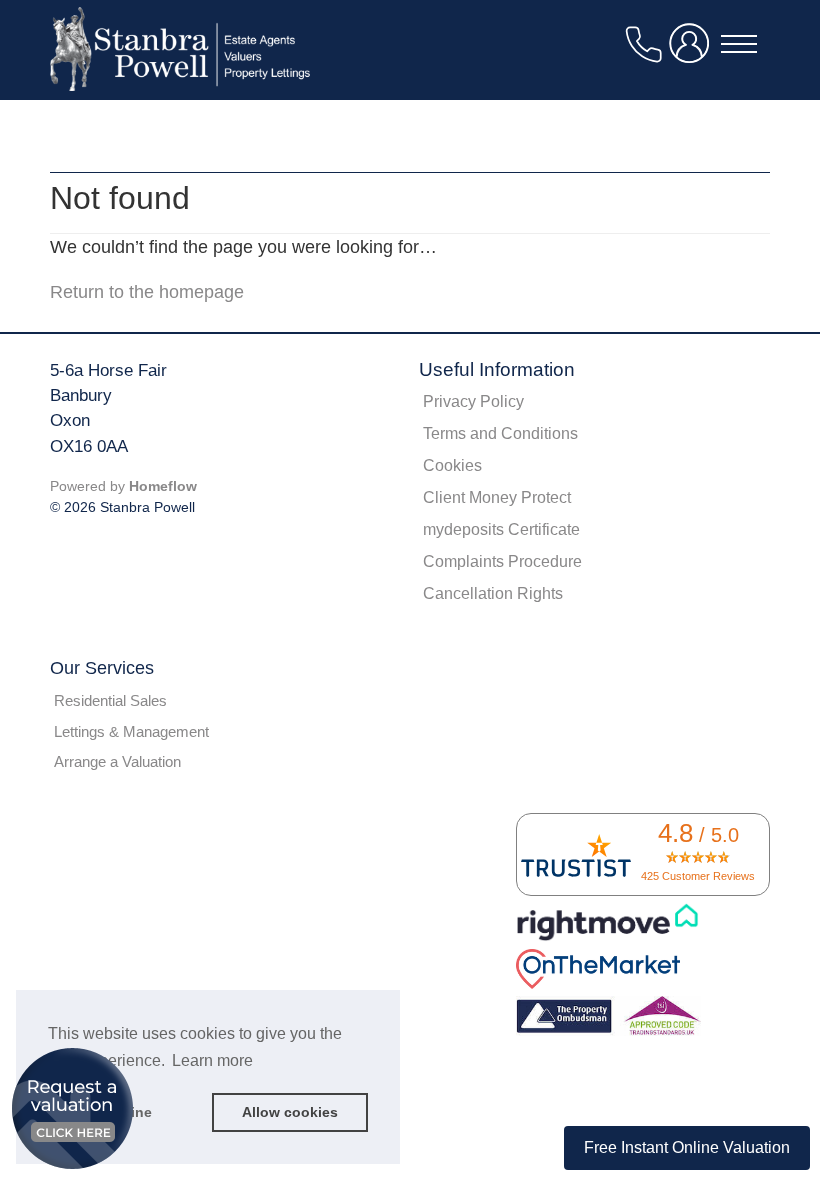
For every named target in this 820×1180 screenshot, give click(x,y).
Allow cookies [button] (290, 1112)
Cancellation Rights (493, 593)
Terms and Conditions (500, 433)
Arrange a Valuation (117, 761)
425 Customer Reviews (698, 876)
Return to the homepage (147, 292)
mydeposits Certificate (501, 529)
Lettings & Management (131, 731)
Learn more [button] (212, 1060)
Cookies (452, 465)
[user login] (693, 51)
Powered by (123, 486)
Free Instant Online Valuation (687, 1147)
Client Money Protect (497, 497)
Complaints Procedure (502, 561)
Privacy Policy (473, 401)
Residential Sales (110, 700)
